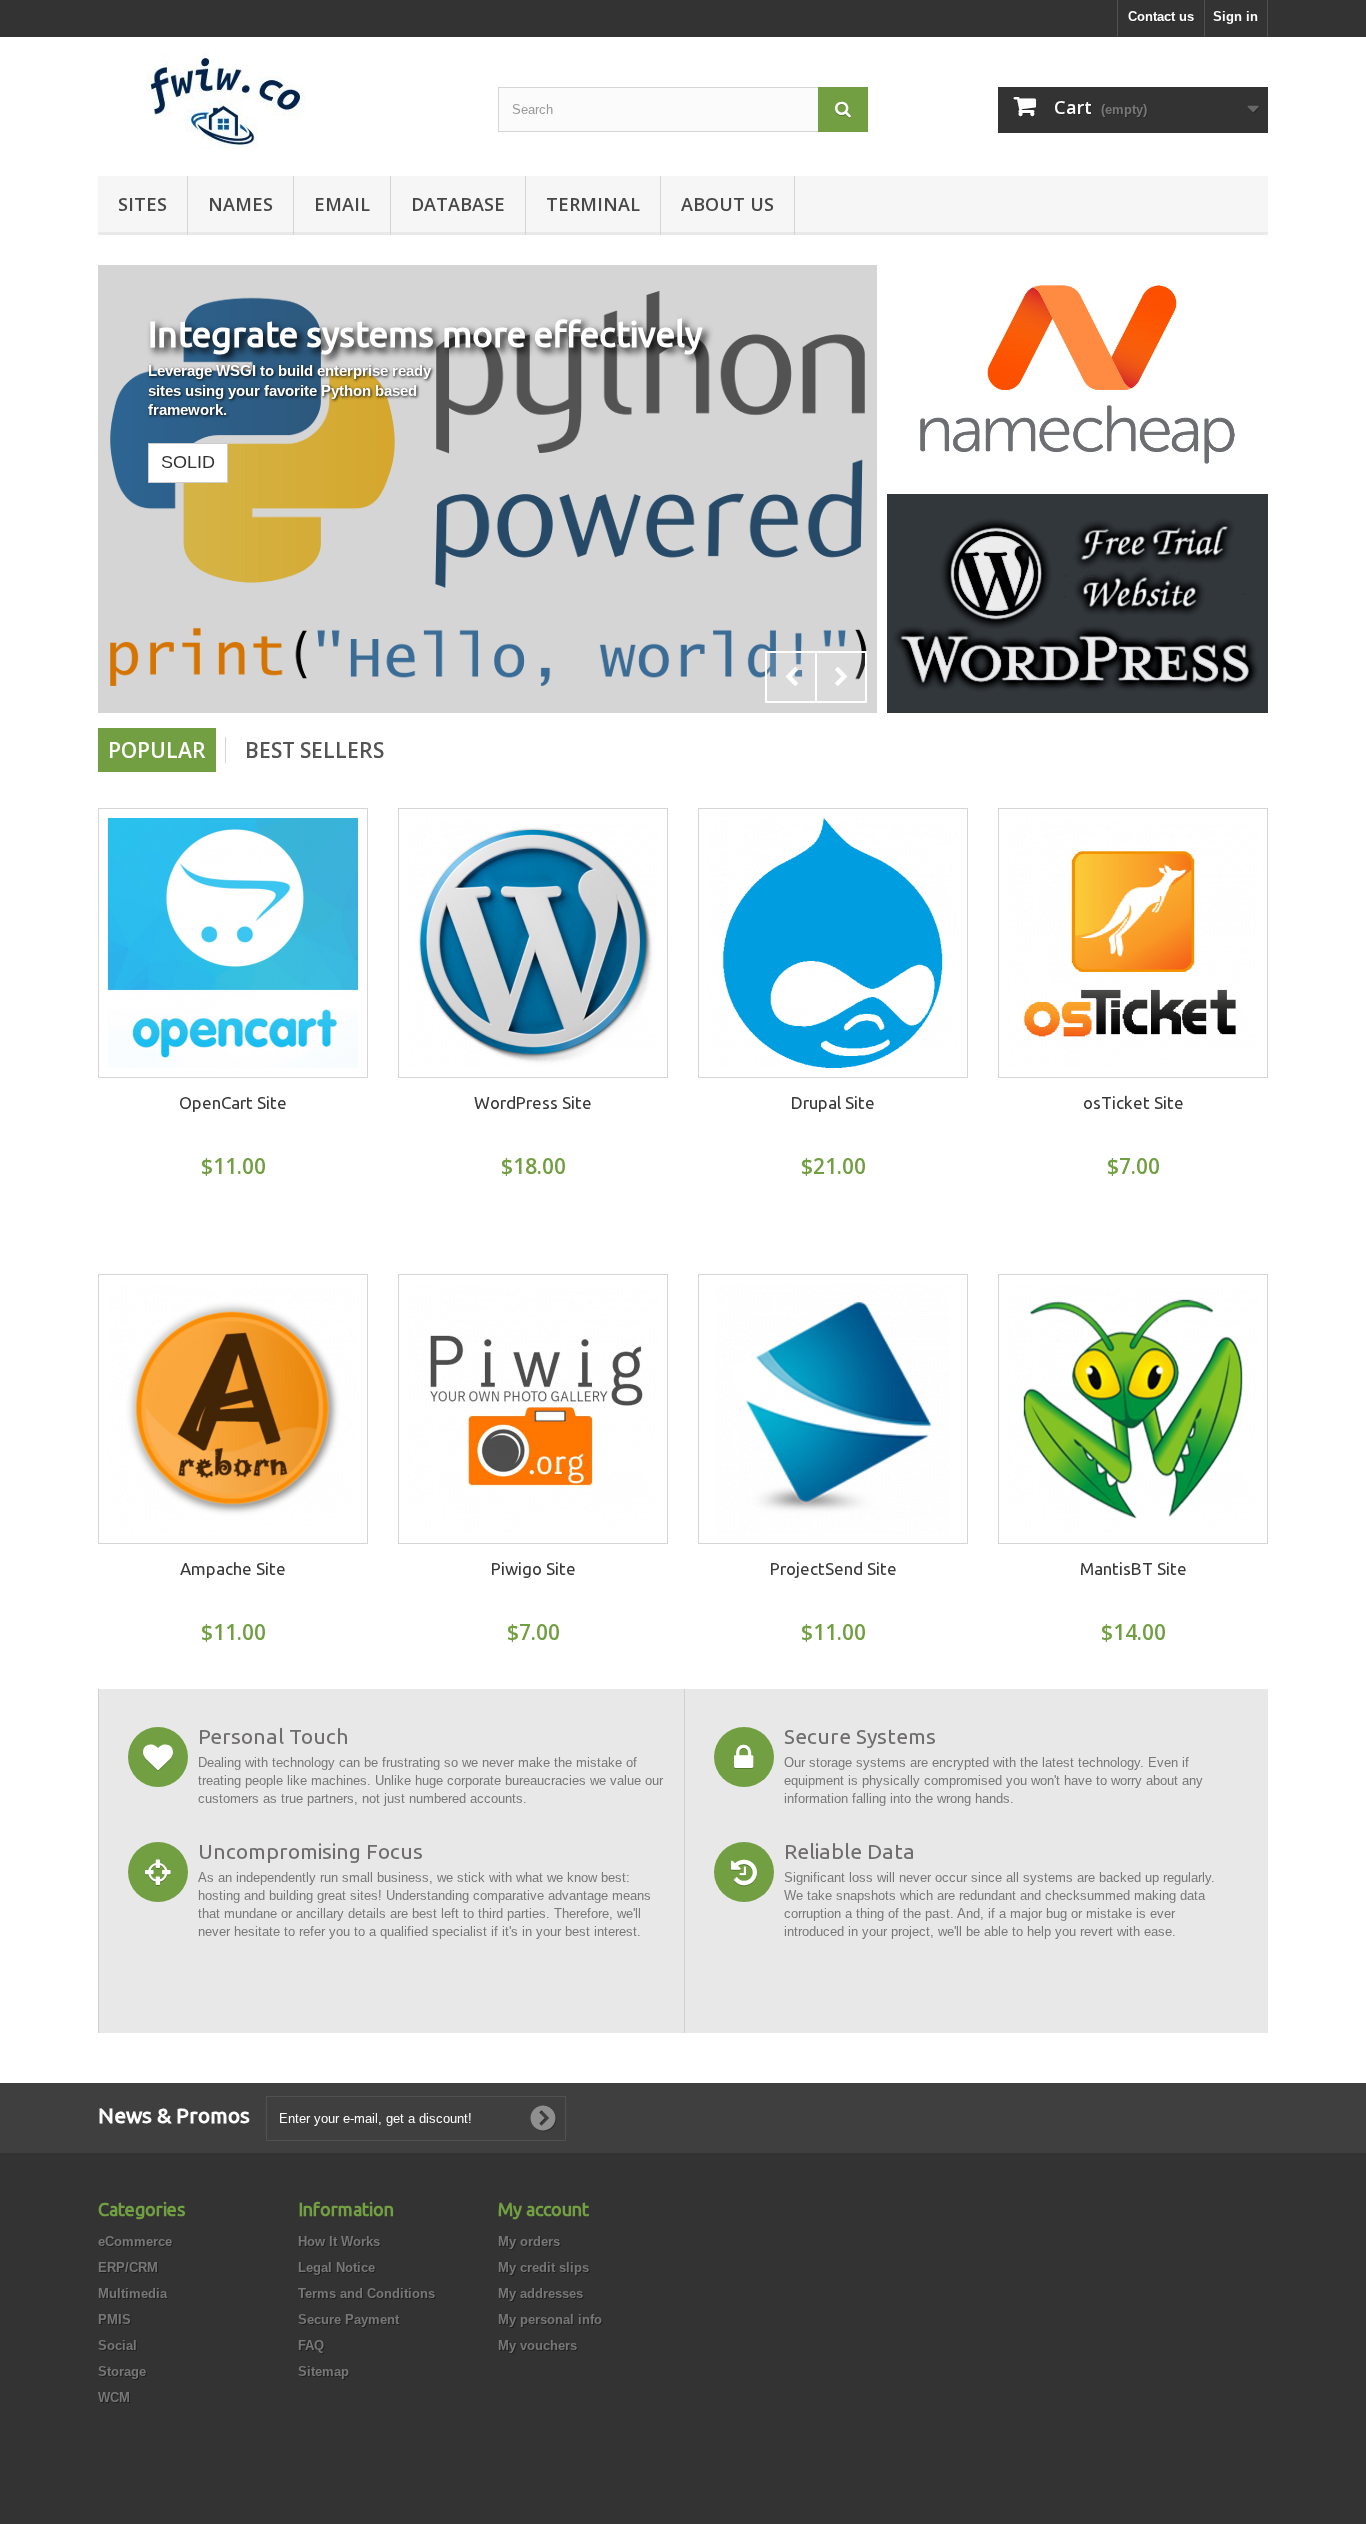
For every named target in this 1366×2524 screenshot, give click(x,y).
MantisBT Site (1133, 1568)
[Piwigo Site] (533, 1409)
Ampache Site (233, 1568)
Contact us (1161, 16)
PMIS (114, 2319)
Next (841, 677)
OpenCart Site (233, 1102)
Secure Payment (348, 2319)
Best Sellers (314, 750)
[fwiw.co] (283, 101)
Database (458, 204)
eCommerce (135, 2241)
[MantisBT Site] (1133, 1409)
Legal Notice (336, 2267)
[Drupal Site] (833, 943)
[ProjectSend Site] (833, 1409)
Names (240, 204)
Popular (157, 750)
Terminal (593, 204)
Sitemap (323, 2371)
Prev (791, 677)
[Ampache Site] (233, 1409)
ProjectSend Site (833, 1568)
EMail (342, 204)
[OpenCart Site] (233, 943)
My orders (529, 2241)
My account (543, 2209)
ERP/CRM (128, 2267)
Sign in (1235, 16)
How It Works (339, 2241)
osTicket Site (1133, 1102)
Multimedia (132, 2293)
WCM (114, 2397)
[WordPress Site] (533, 943)
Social (117, 2345)
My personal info (550, 2319)
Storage (122, 2371)
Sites (142, 204)
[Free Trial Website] (1077, 602)
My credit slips (543, 2267)
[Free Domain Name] (1077, 373)
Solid (188, 462)
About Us (727, 204)
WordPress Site (533, 1102)
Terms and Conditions (366, 2293)
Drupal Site (833, 1102)
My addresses (540, 2293)
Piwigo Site (533, 1568)
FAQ (311, 2345)
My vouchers (537, 2345)
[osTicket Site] (1133, 943)
